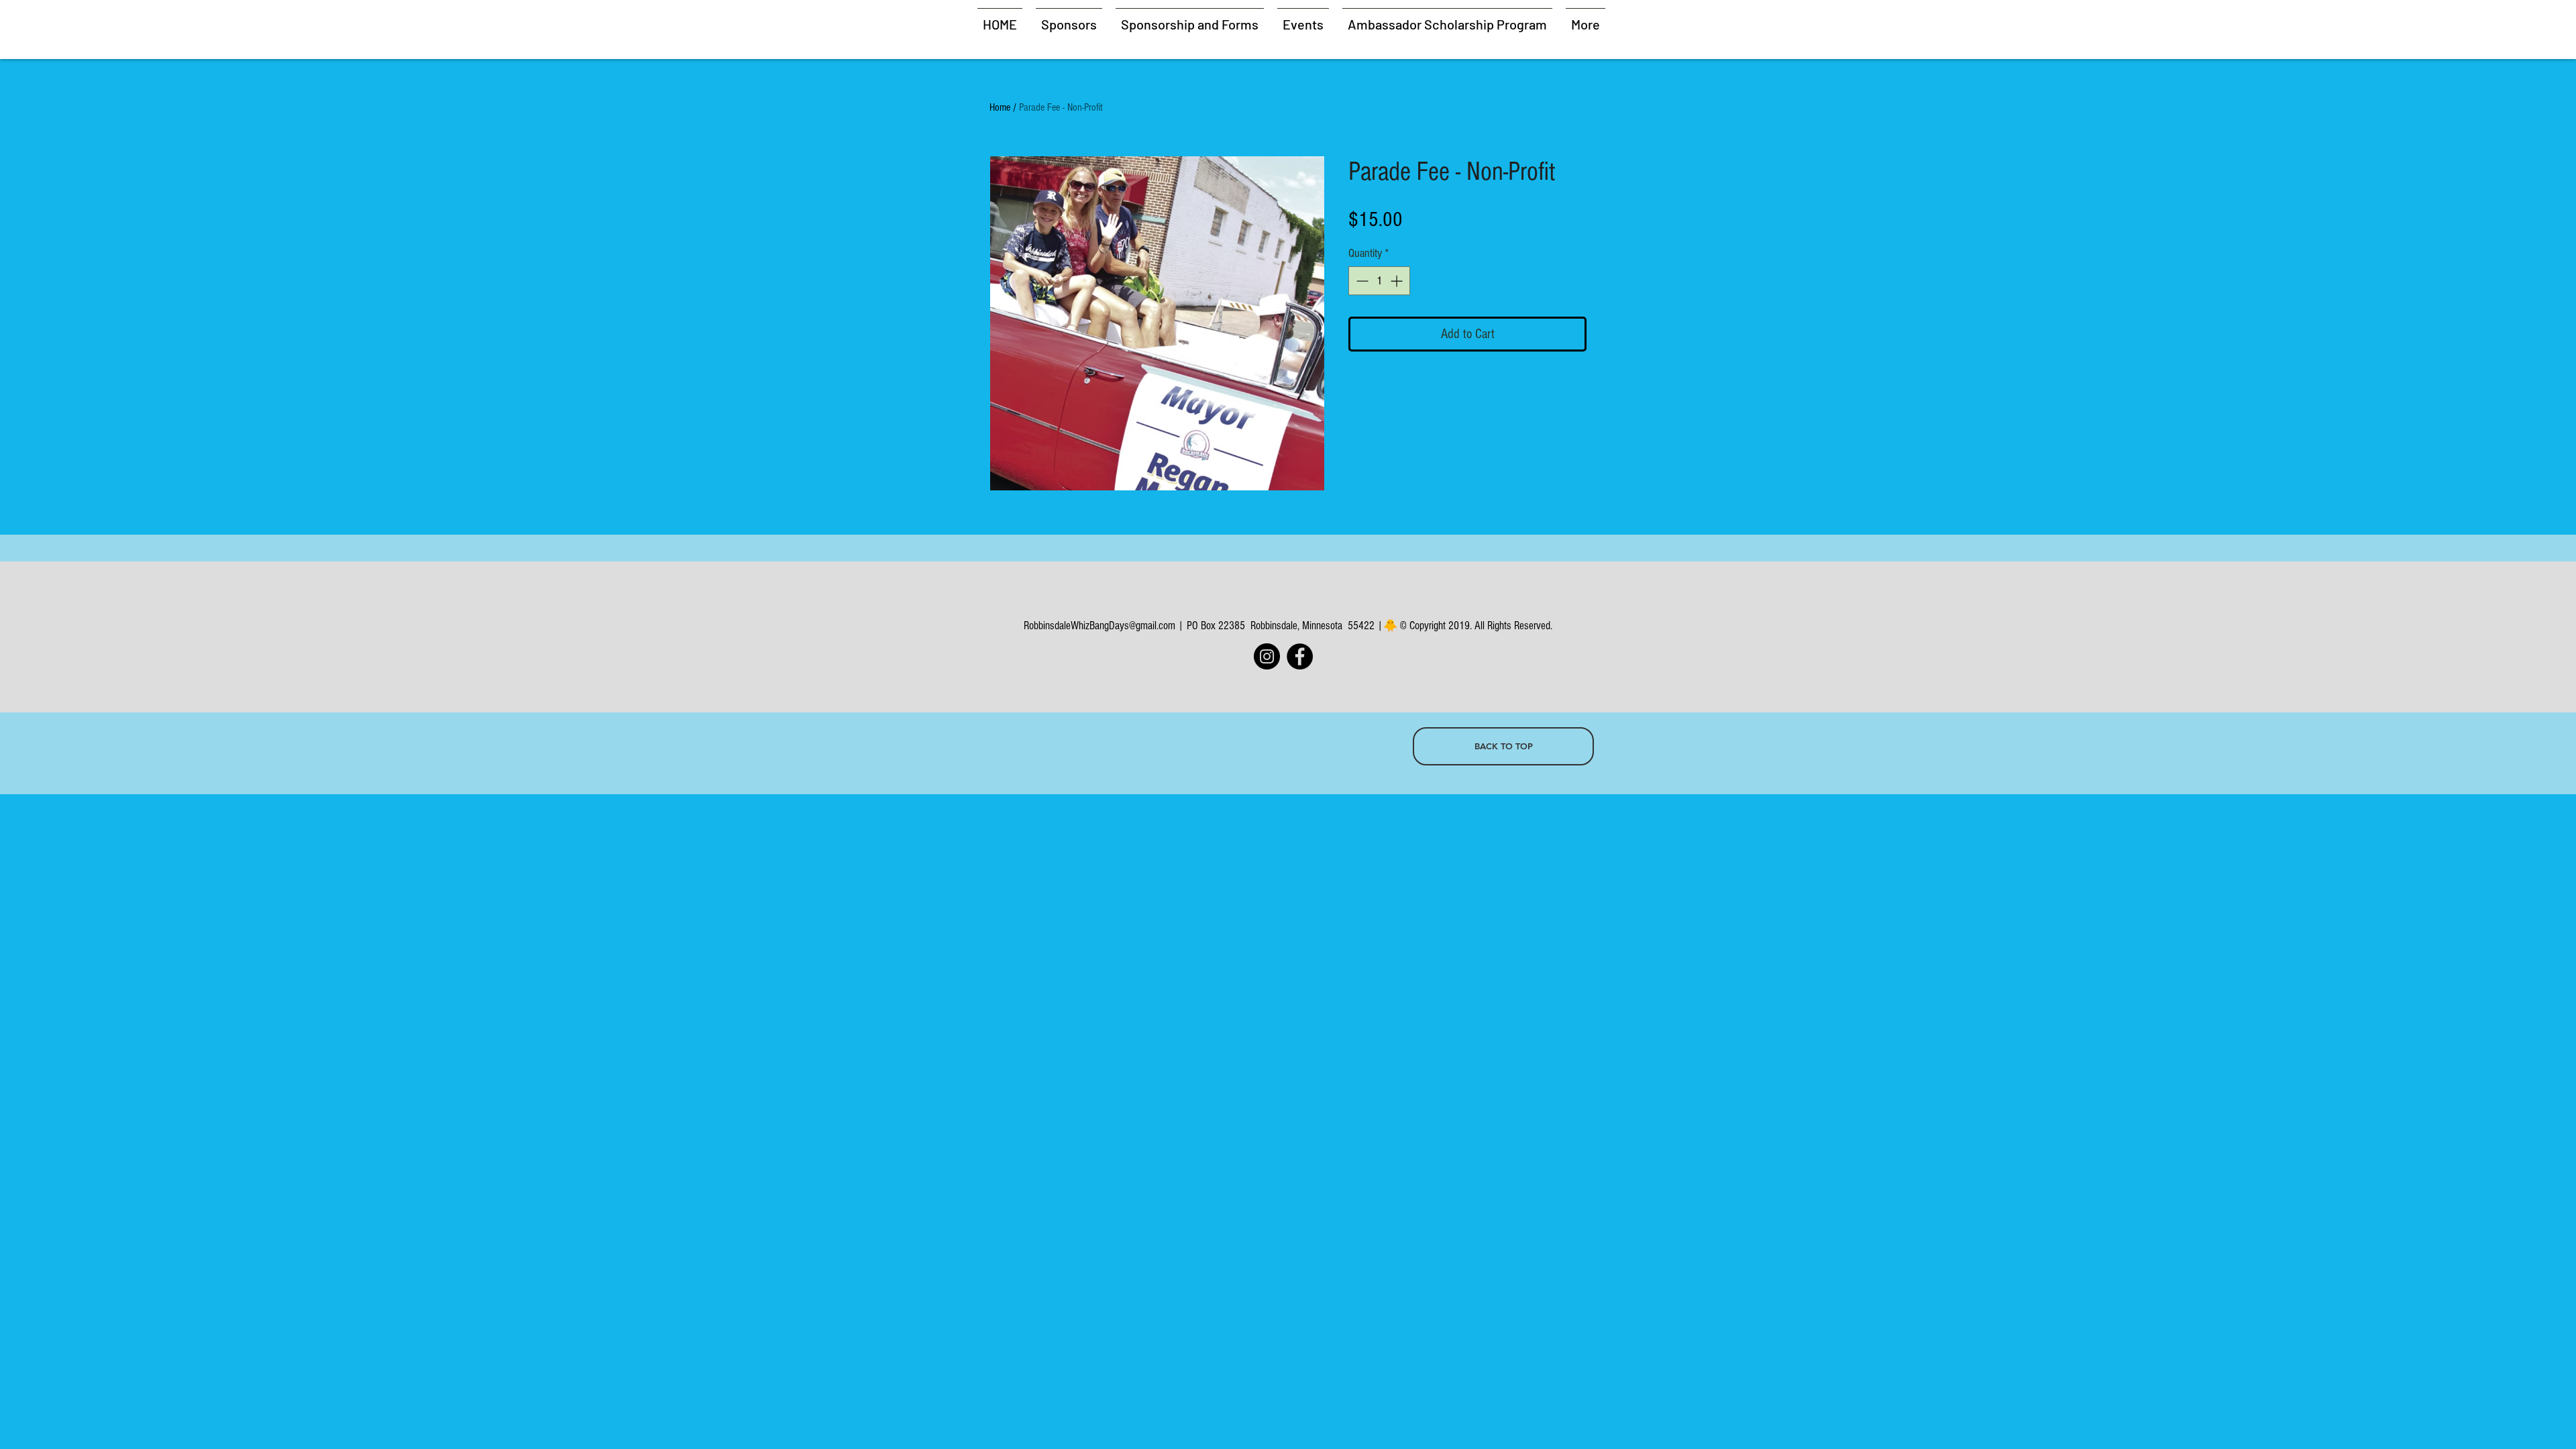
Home (1000, 107)
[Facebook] (1300, 656)
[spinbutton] (1379, 281)
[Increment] (1398, 281)
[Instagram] (1267, 656)
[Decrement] (1361, 281)
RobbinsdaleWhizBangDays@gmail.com (1099, 626)
